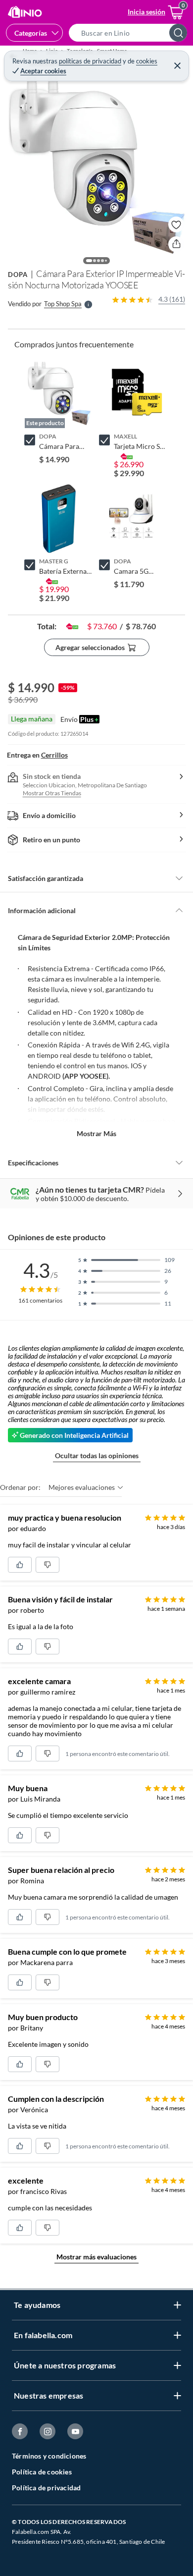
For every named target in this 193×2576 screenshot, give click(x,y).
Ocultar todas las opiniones (97, 1455)
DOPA (18, 274)
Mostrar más (96, 1133)
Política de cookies (42, 2472)
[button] (131, 33)
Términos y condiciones (49, 2456)
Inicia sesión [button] (146, 12)
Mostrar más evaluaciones (96, 2257)
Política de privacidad (46, 2488)
